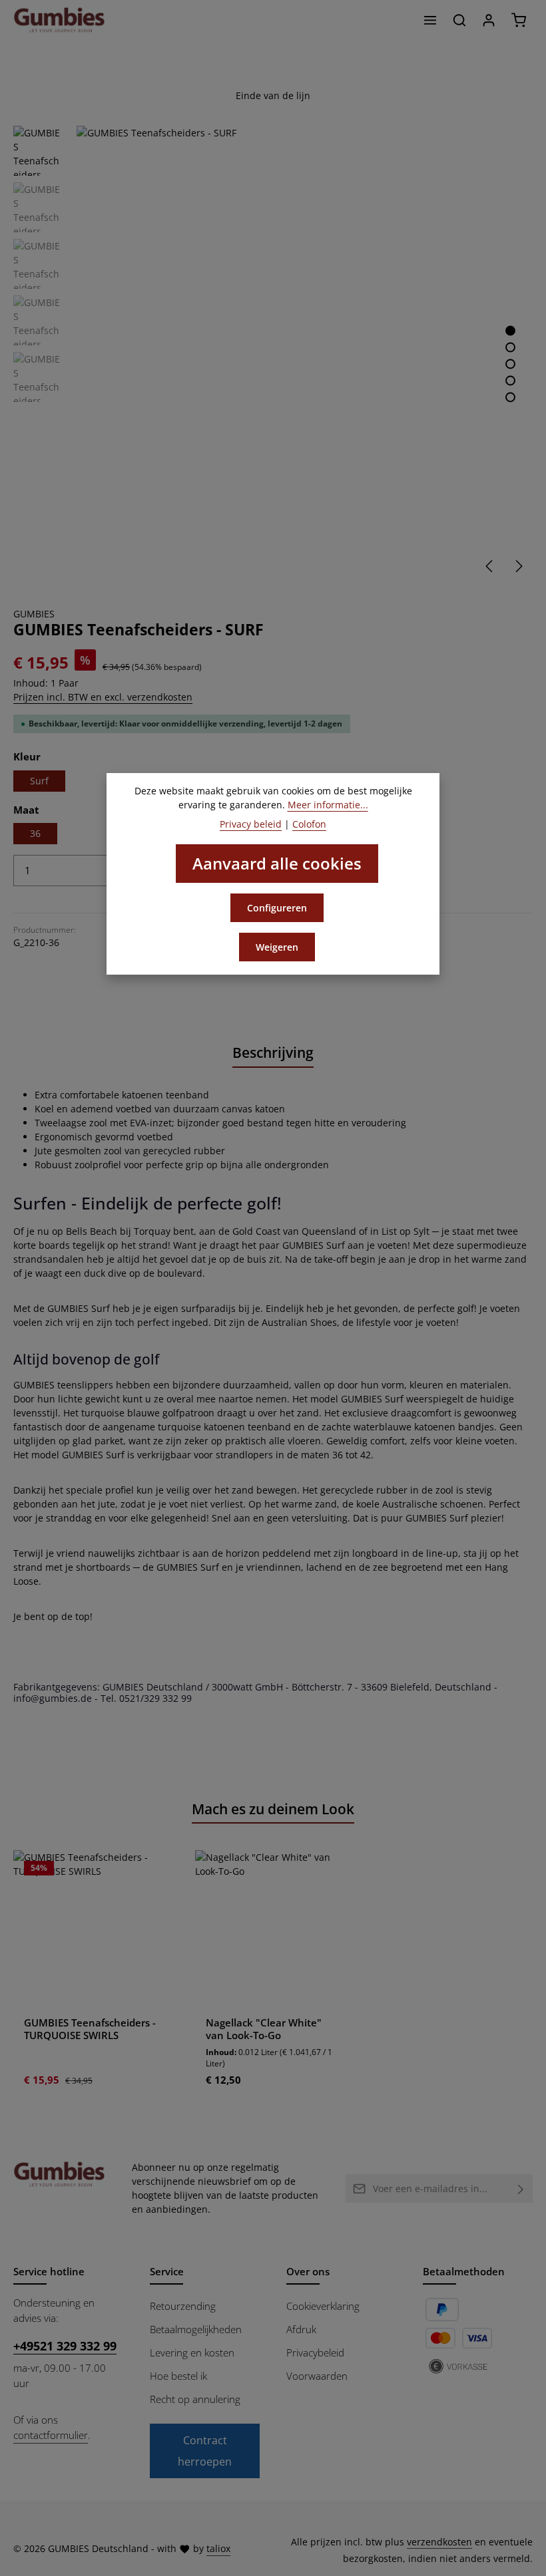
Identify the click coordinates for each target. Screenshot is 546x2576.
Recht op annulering (195, 2399)
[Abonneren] (521, 2188)
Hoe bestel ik (178, 2376)
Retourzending (183, 2306)
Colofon (309, 824)
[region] (273, 353)
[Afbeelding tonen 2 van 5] (510, 347)
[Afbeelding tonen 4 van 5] (510, 380)
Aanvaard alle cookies (277, 863)
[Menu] (430, 20)
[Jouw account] (489, 20)
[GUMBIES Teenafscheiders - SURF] (304, 353)
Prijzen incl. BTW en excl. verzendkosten (103, 697)
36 (35, 833)
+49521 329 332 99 (65, 2345)
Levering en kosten (192, 2353)
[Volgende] (518, 566)
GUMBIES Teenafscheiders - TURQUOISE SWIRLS (90, 2029)
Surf (39, 781)
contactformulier (51, 2435)
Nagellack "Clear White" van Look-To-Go (264, 2029)
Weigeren (277, 947)
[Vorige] (490, 566)
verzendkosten (439, 2542)
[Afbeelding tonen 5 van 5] (510, 397)
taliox (218, 2548)
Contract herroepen (205, 2451)
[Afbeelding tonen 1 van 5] (510, 330)
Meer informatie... (328, 805)
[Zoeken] (459, 20)
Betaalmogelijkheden (196, 2330)
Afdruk (301, 2330)
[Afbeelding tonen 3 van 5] (510, 364)
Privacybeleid (315, 2353)
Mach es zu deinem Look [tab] (273, 1809)
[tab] (273, 1053)
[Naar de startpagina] (59, 20)
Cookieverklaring (323, 2306)
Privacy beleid (251, 824)
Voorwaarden (317, 2376)
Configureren (277, 908)
